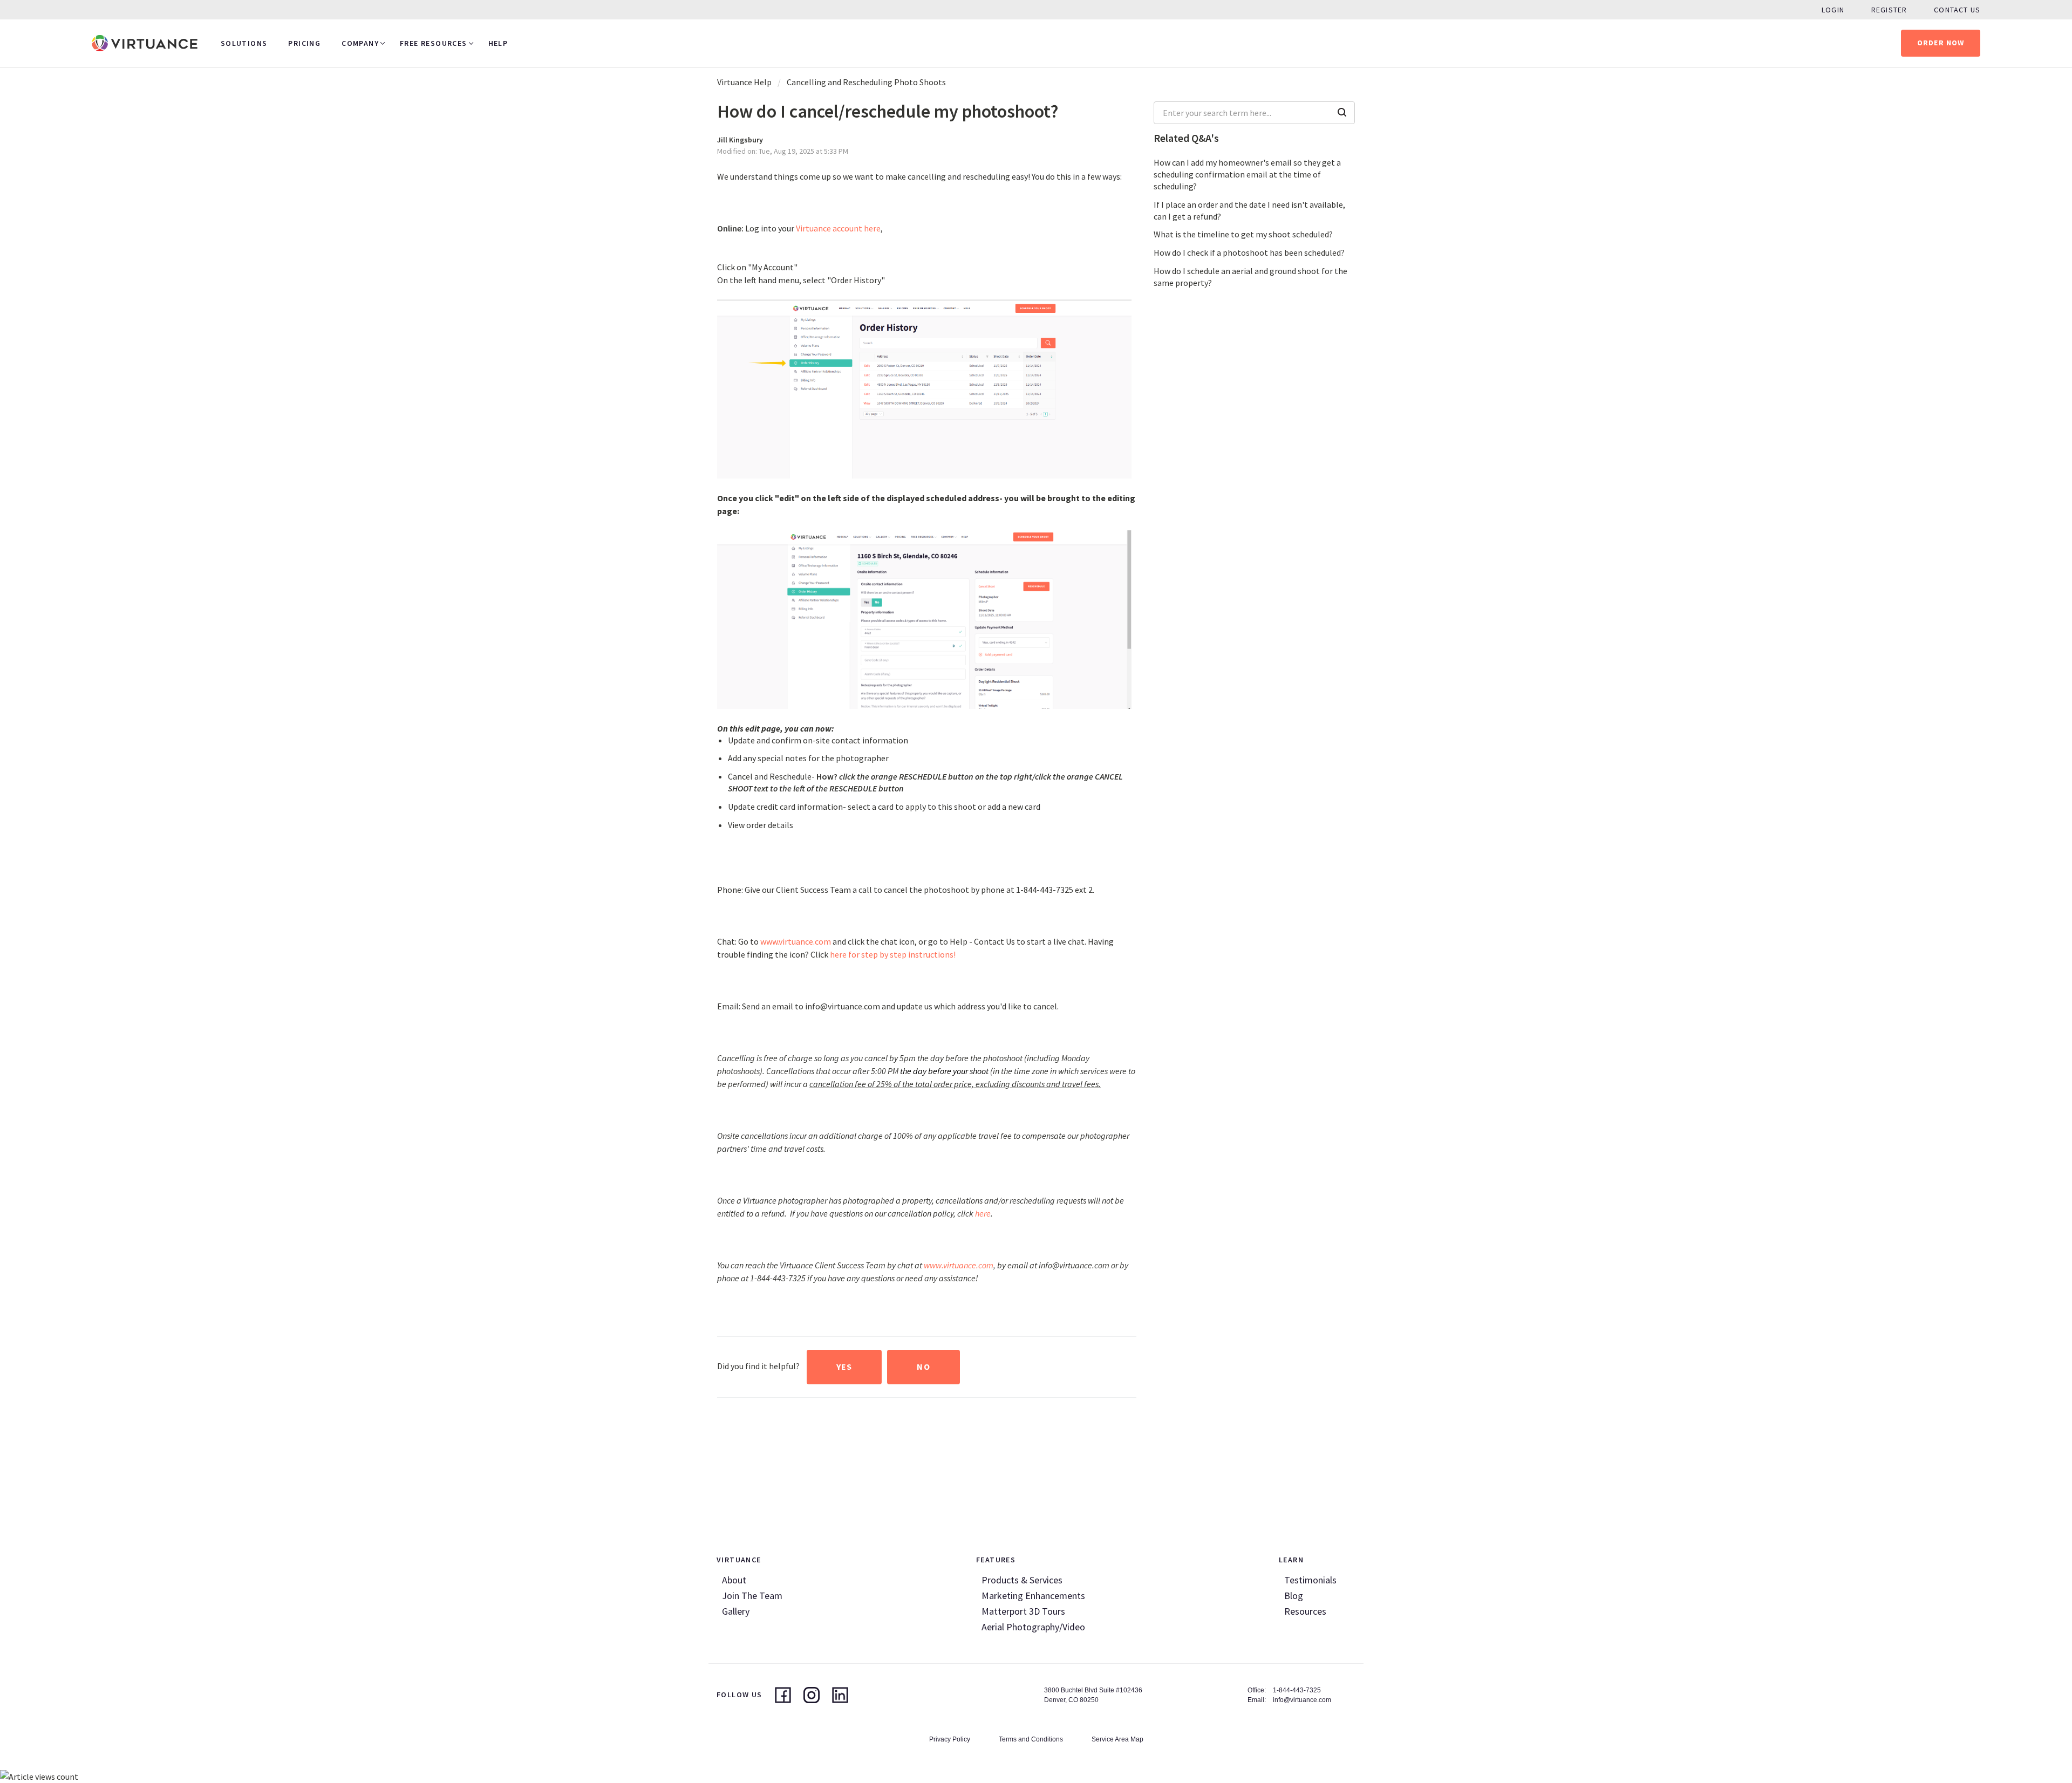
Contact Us (1957, 10)
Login (1833, 10)
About (734, 1580)
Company (360, 43)
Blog (1294, 1596)
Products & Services (1022, 1580)
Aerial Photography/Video (1033, 1627)
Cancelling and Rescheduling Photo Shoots (866, 82)
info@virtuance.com (1302, 1700)
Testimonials (1310, 1580)
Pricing (304, 43)
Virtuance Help (744, 82)
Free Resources (434, 43)
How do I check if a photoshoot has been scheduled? (1249, 252)
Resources (1305, 1611)
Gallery (736, 1611)
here (983, 1213)
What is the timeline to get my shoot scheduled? (1243, 234)
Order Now (1941, 43)
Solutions (244, 43)
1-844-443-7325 (1297, 1690)
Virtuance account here (838, 228)
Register (1889, 10)
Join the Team (752, 1596)
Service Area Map (1117, 1739)
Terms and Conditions (1031, 1739)
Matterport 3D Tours (1023, 1611)
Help (498, 43)
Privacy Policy (950, 1739)
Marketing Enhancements (1033, 1596)
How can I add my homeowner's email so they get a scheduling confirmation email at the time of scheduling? (1247, 174)
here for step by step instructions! (893, 954)
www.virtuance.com (796, 941)
